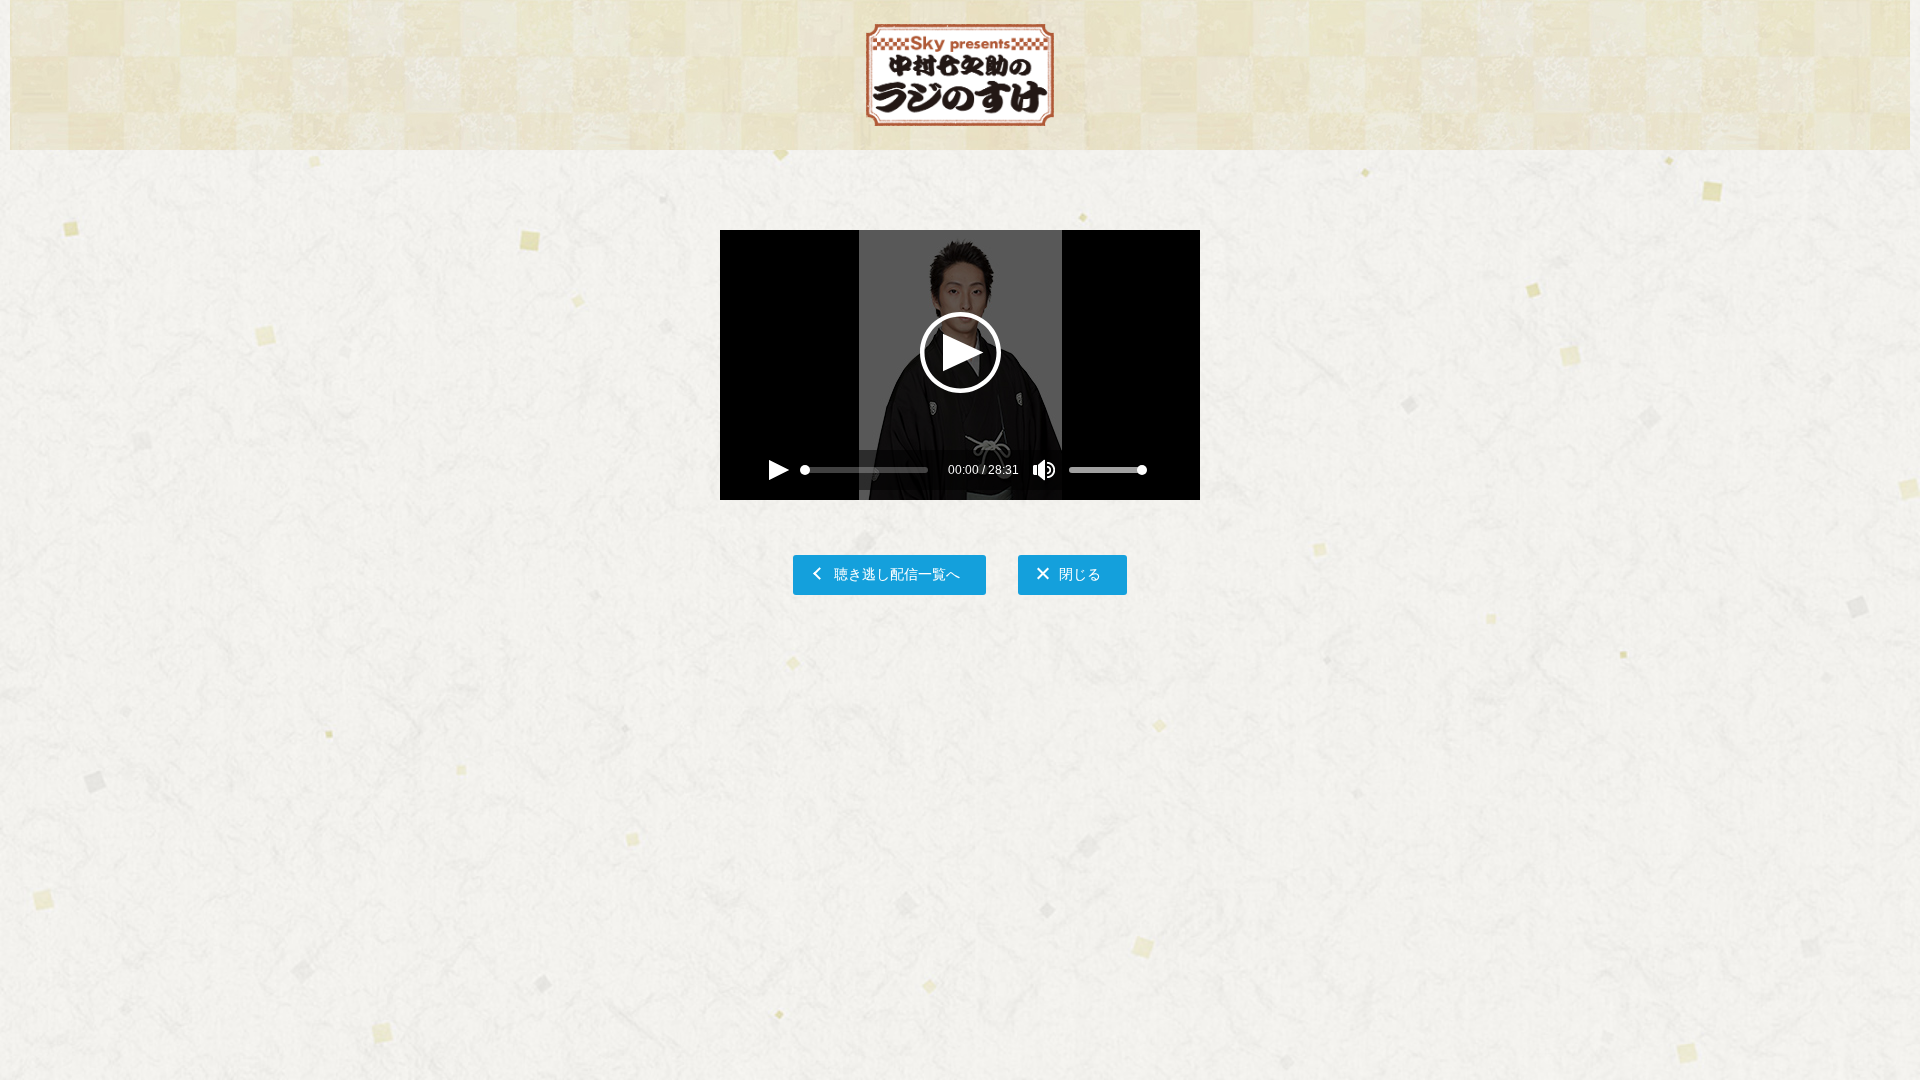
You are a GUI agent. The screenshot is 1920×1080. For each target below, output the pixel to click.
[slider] (805, 470)
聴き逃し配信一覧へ (897, 573)
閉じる (1080, 573)
